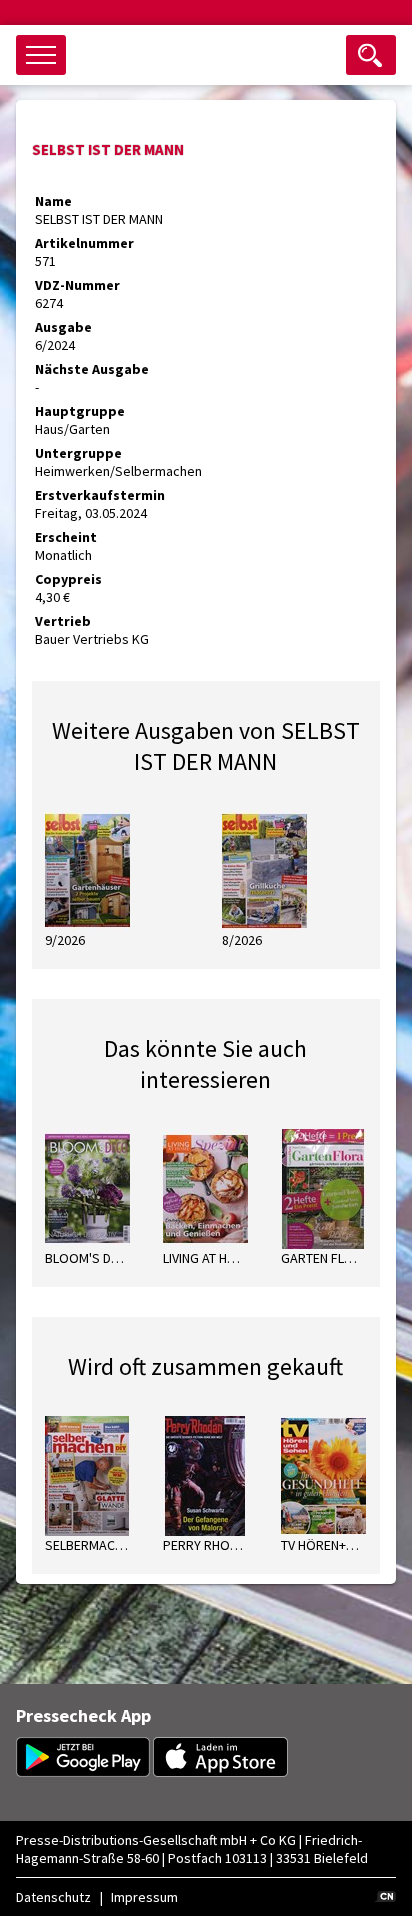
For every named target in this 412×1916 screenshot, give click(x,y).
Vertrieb (63, 621)
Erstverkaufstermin (100, 495)
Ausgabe (63, 327)
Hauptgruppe (80, 411)
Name (53, 201)
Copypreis (68, 579)
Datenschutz (53, 1897)
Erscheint (66, 537)
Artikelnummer (84, 243)
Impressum (144, 1897)
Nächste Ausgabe (92, 369)
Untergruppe (78, 453)
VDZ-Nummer (77, 285)
